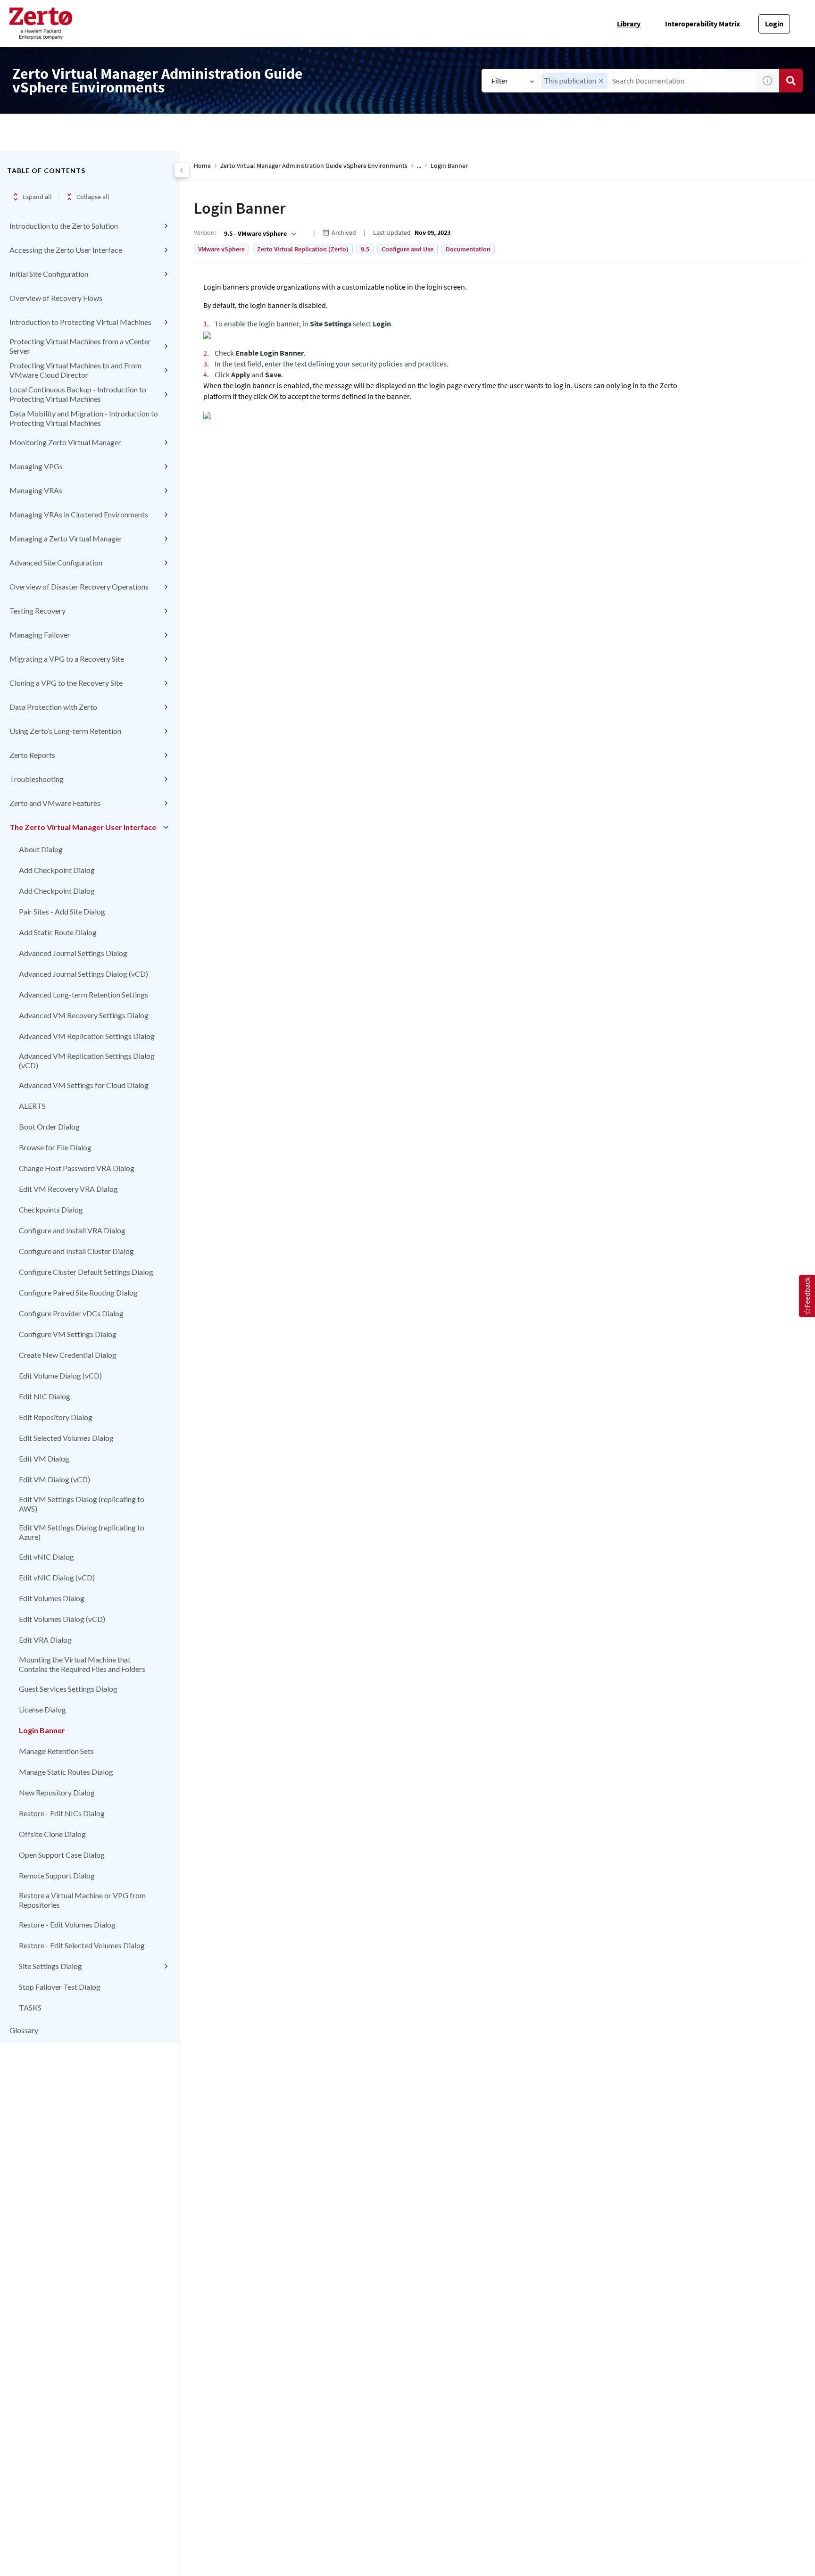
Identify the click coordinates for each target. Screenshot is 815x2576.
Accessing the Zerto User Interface (66, 250)
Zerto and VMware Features (55, 803)
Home (202, 166)
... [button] (419, 166)
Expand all (37, 197)
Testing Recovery (37, 611)
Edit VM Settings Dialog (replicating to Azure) (82, 1532)
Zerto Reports (32, 755)
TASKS (30, 2007)
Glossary (24, 2030)
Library (629, 24)
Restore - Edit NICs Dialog (62, 1813)
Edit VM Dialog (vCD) (54, 1479)
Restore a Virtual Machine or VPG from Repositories (82, 1900)
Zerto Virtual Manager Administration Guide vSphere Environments (314, 166)
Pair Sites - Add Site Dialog (62, 911)
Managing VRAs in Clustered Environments (79, 514)
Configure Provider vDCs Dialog (71, 1313)
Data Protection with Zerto (53, 707)
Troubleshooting (37, 779)
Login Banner (42, 1730)
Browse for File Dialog (55, 1147)
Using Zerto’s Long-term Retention (65, 731)
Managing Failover (40, 635)
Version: (205, 233)
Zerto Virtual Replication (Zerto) (303, 249)
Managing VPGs (36, 466)
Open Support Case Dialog (62, 1855)
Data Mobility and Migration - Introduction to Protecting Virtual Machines (84, 418)
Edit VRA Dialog (45, 1640)
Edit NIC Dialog (45, 1396)
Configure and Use (407, 249)
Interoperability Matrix (703, 24)
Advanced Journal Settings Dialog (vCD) (83, 974)
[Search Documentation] (791, 81)
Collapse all (93, 197)
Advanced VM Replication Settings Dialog (87, 1036)
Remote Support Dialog (57, 1875)
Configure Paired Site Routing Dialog (78, 1292)
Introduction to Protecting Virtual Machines (80, 322)
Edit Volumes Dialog (52, 1598)
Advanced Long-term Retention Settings (83, 994)
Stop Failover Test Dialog (60, 1987)
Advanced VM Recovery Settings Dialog (84, 1015)
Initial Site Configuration (49, 274)
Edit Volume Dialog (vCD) (60, 1375)
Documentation (468, 249)
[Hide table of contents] (182, 170)
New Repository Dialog (57, 1792)
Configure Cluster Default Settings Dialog (86, 1272)
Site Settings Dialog (50, 1966)
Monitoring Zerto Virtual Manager (65, 442)
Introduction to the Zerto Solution (64, 226)
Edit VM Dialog (44, 1458)
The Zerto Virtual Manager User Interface (83, 827)
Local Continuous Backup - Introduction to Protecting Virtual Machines (78, 394)
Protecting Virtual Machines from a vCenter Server (80, 346)
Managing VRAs (36, 490)
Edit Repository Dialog (56, 1417)
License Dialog (42, 1709)
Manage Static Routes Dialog (66, 1772)
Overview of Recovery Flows (56, 298)
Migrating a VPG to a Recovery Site (67, 659)
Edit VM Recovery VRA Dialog (68, 1189)
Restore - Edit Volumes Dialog (67, 1924)
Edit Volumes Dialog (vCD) (62, 1619)
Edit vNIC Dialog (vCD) (57, 1577)
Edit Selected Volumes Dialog (66, 1438)
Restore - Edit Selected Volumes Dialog (82, 1945)
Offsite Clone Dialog (52, 1834)
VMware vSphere (221, 249)
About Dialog (41, 849)
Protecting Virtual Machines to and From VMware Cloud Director (75, 370)
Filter (500, 81)
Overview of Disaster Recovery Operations (79, 586)
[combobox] (647, 81)
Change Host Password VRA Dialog (77, 1168)
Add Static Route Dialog (58, 932)
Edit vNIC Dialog (46, 1557)
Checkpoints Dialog (51, 1209)
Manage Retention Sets (56, 1751)
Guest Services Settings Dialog (68, 1689)
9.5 (365, 249)
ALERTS (32, 1106)
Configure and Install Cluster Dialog (76, 1251)
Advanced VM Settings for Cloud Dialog (84, 1085)
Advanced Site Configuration (56, 562)
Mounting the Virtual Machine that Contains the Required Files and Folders (82, 1664)
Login (774, 24)
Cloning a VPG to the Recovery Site (66, 683)
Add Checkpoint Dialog (57, 870)
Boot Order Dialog (49, 1126)
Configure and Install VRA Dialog (72, 1230)
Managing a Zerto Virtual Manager (66, 538)
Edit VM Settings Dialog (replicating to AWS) (82, 1504)
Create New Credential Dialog (68, 1355)
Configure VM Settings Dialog (68, 1334)
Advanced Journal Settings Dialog (73, 953)
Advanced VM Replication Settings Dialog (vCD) (87, 1060)
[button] (601, 81)
